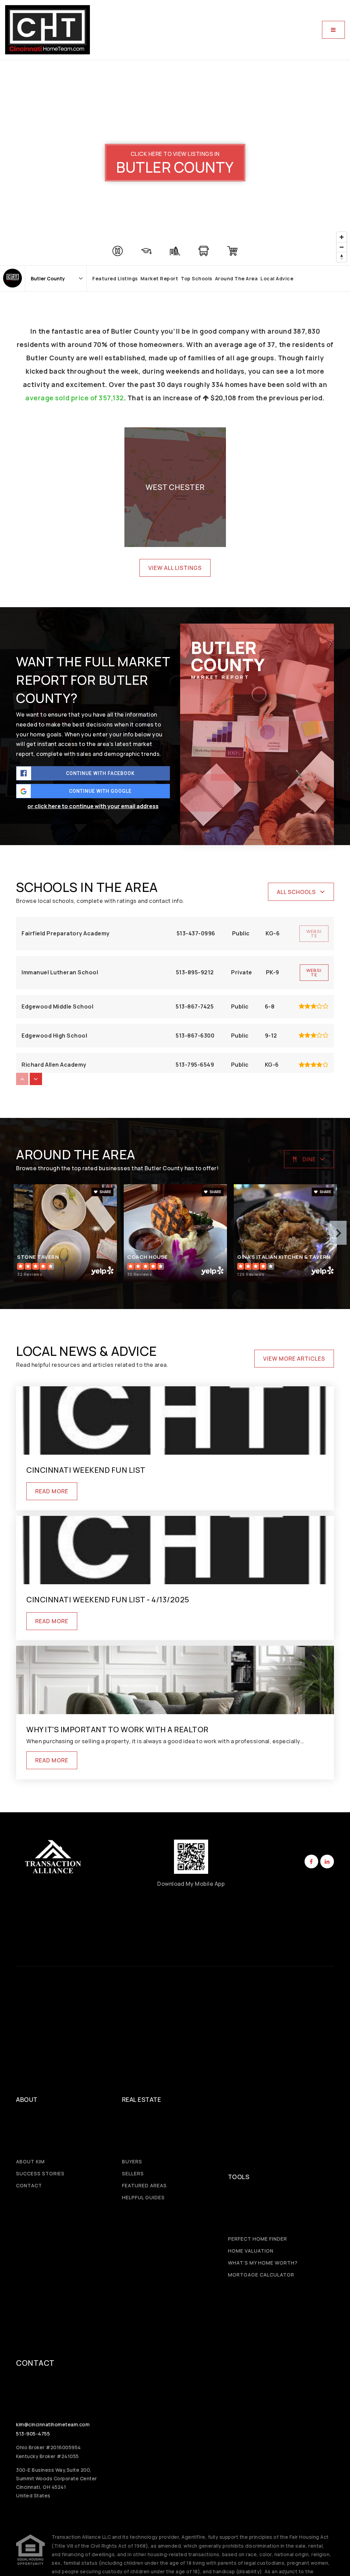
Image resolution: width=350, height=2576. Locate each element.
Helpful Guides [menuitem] (143, 2197)
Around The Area (237, 278)
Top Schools (197, 278)
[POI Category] (118, 251)
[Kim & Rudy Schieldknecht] (12, 278)
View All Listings (175, 568)
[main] (175, 936)
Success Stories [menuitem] (40, 2173)
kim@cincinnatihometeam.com (53, 2424)
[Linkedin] (326, 1861)
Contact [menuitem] (29, 2185)
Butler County (175, 168)
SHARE (105, 1192)
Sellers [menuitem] (133, 2173)
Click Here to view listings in (175, 154)
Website (314, 972)
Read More (52, 1491)
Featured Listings (115, 278)
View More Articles (294, 1359)
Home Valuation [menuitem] (251, 2251)
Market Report (159, 278)
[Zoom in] (342, 237)
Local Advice (277, 278)
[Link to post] (175, 1420)
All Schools (296, 892)
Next (338, 1233)
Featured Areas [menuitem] (144, 2185)
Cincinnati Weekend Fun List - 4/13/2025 (108, 1600)
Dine (309, 1159)
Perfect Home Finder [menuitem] (258, 2239)
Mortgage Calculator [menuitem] (261, 2275)
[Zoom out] (342, 247)
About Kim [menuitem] (30, 2161)
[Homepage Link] (48, 29)
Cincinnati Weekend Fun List (86, 1470)
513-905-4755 (33, 2434)
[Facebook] (310, 1861)
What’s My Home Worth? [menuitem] (263, 2263)
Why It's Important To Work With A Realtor (117, 1730)
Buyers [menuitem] (132, 2161)
